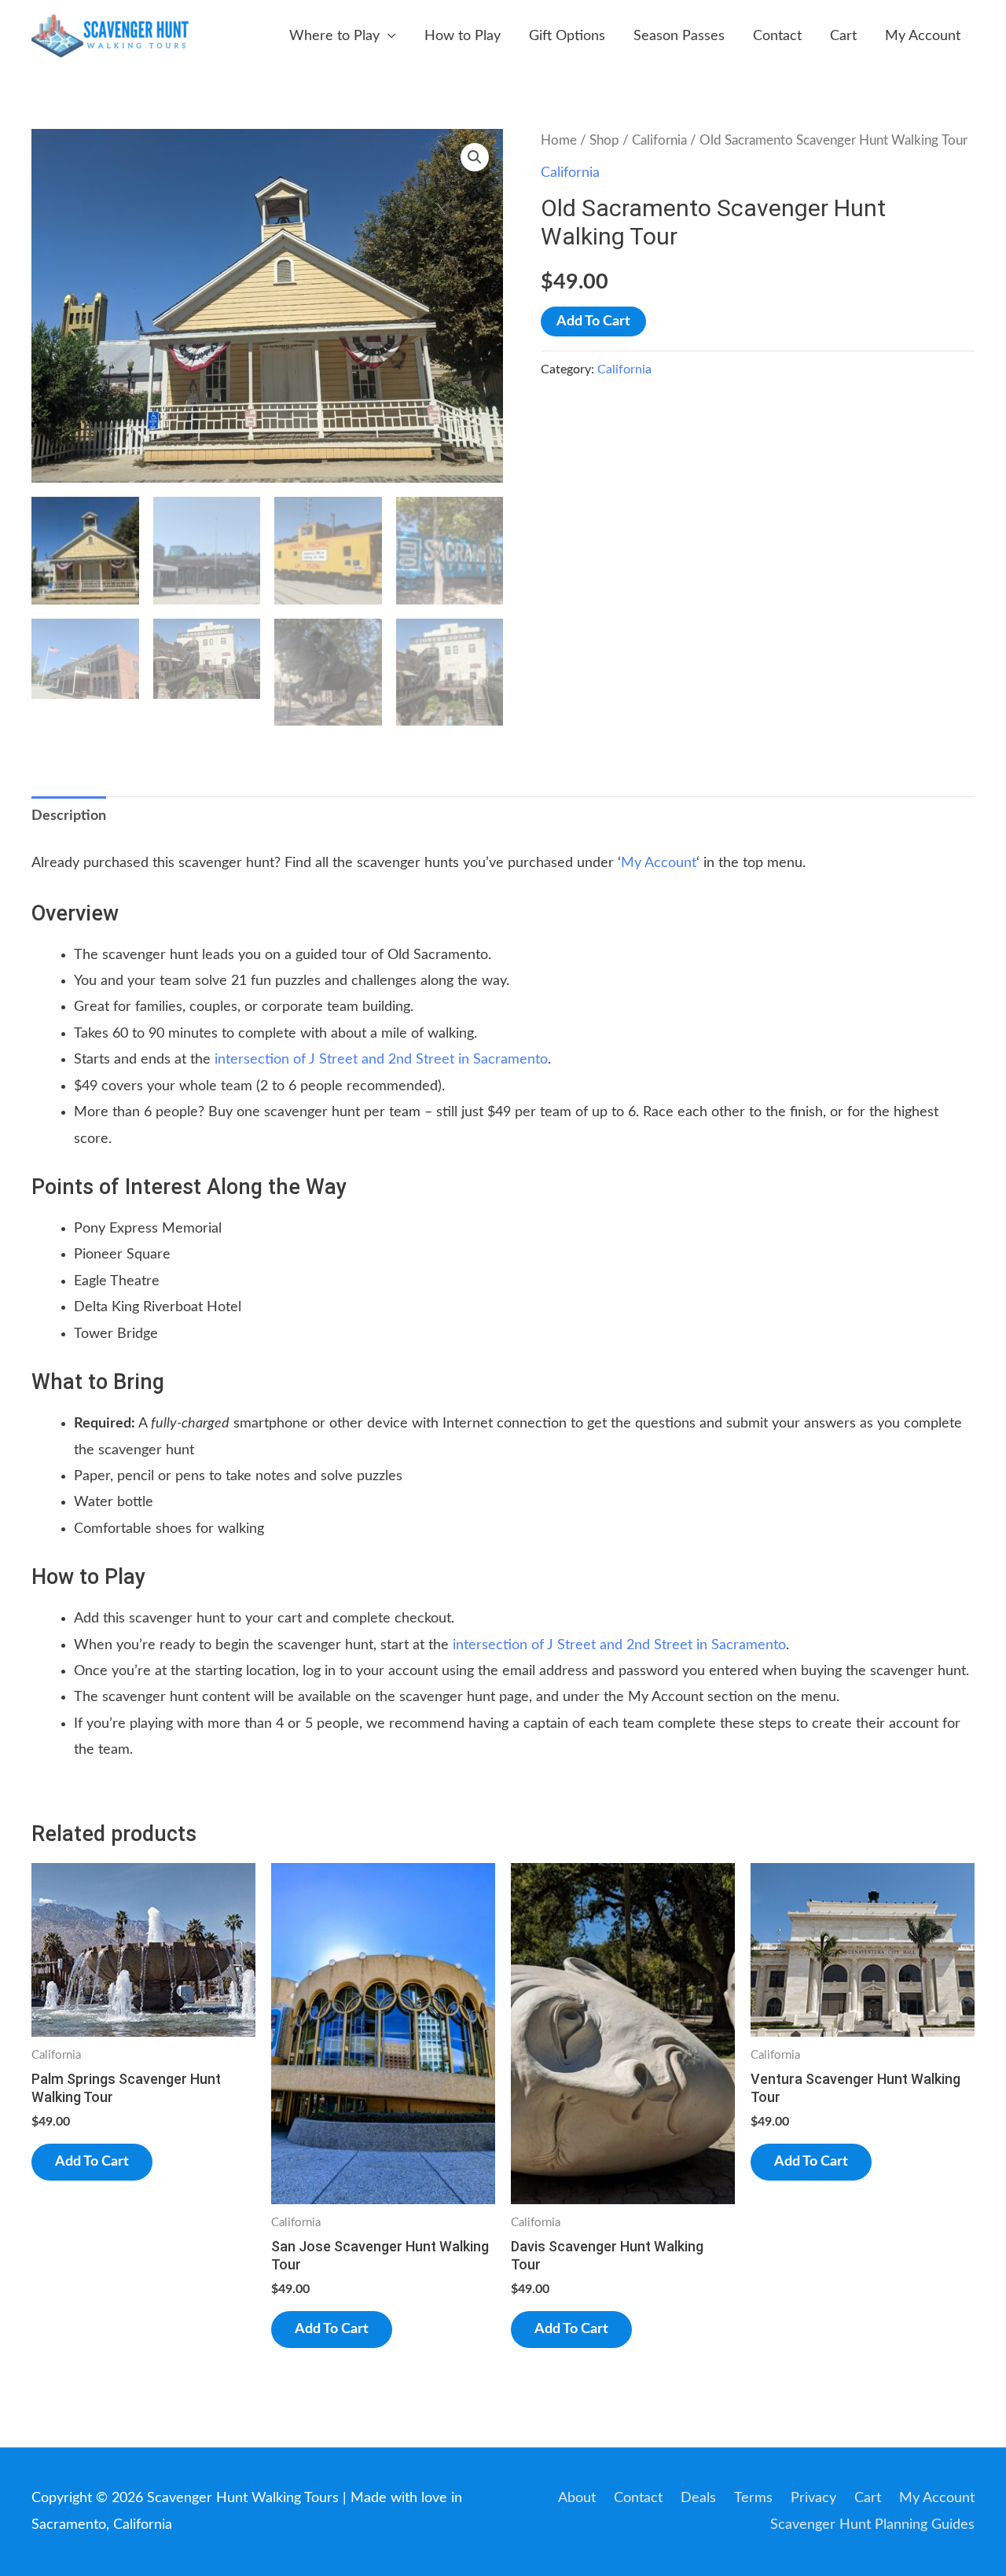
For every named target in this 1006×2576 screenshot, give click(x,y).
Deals (698, 2498)
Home (559, 141)
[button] (475, 157)
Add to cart (593, 322)
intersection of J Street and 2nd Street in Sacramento (381, 1060)
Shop (604, 141)
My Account (923, 36)
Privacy (813, 2498)
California (659, 141)
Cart (843, 36)
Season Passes (679, 36)
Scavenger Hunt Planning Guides (872, 2525)
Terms (753, 2498)
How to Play (463, 36)
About (577, 2498)
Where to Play (334, 36)
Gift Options (567, 36)
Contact (777, 36)
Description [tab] (69, 816)
